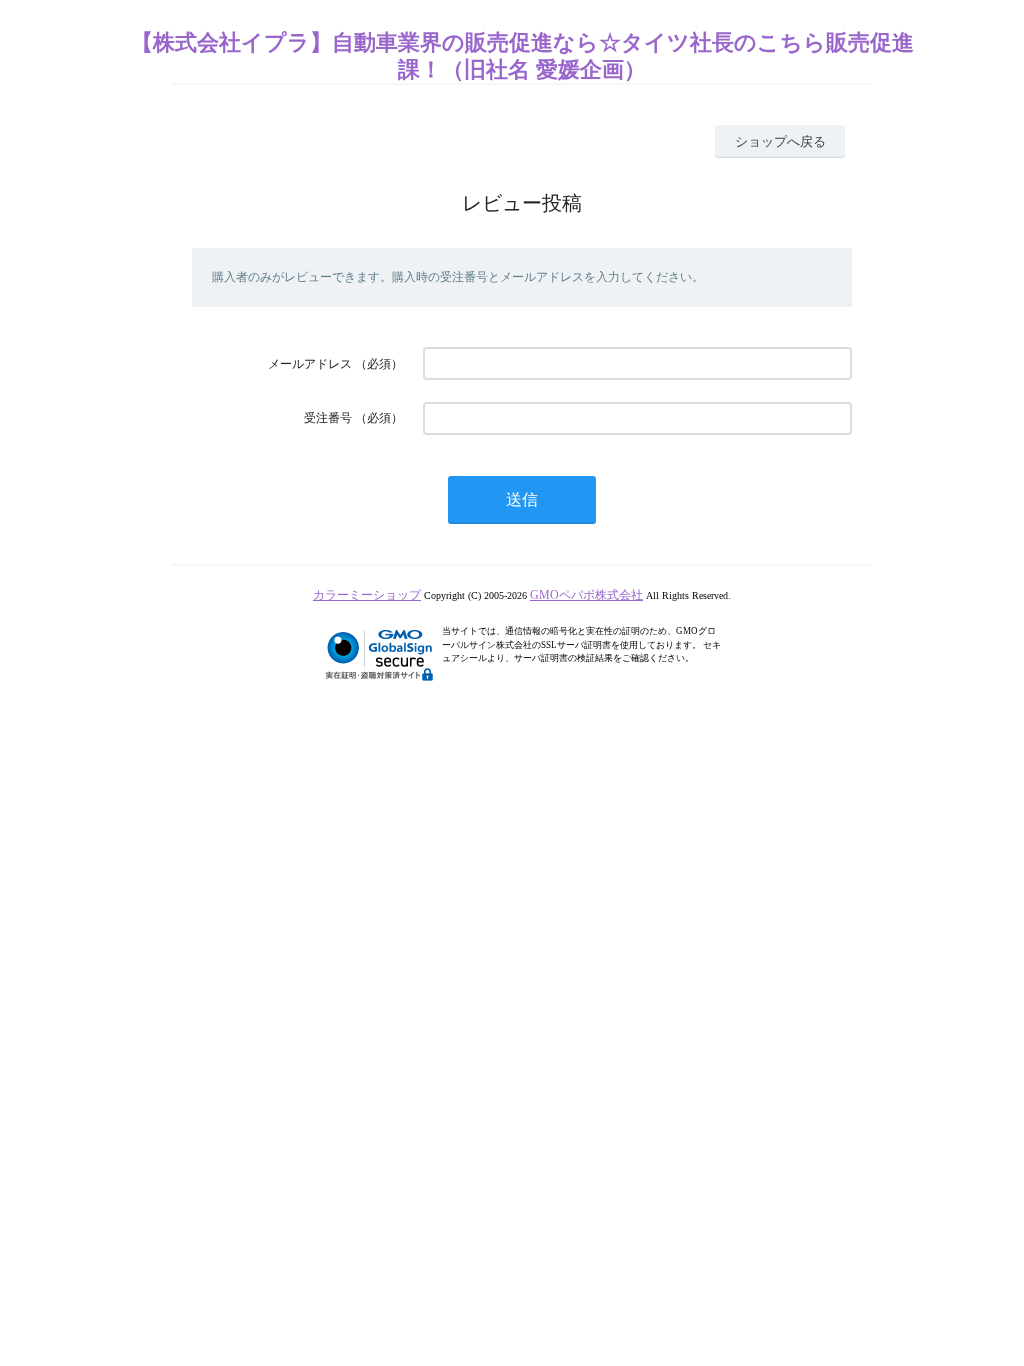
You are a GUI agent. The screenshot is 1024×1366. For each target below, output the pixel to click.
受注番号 (328, 418)
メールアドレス (310, 364)
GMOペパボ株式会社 (586, 595)
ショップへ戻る (780, 141)
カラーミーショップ (367, 595)
